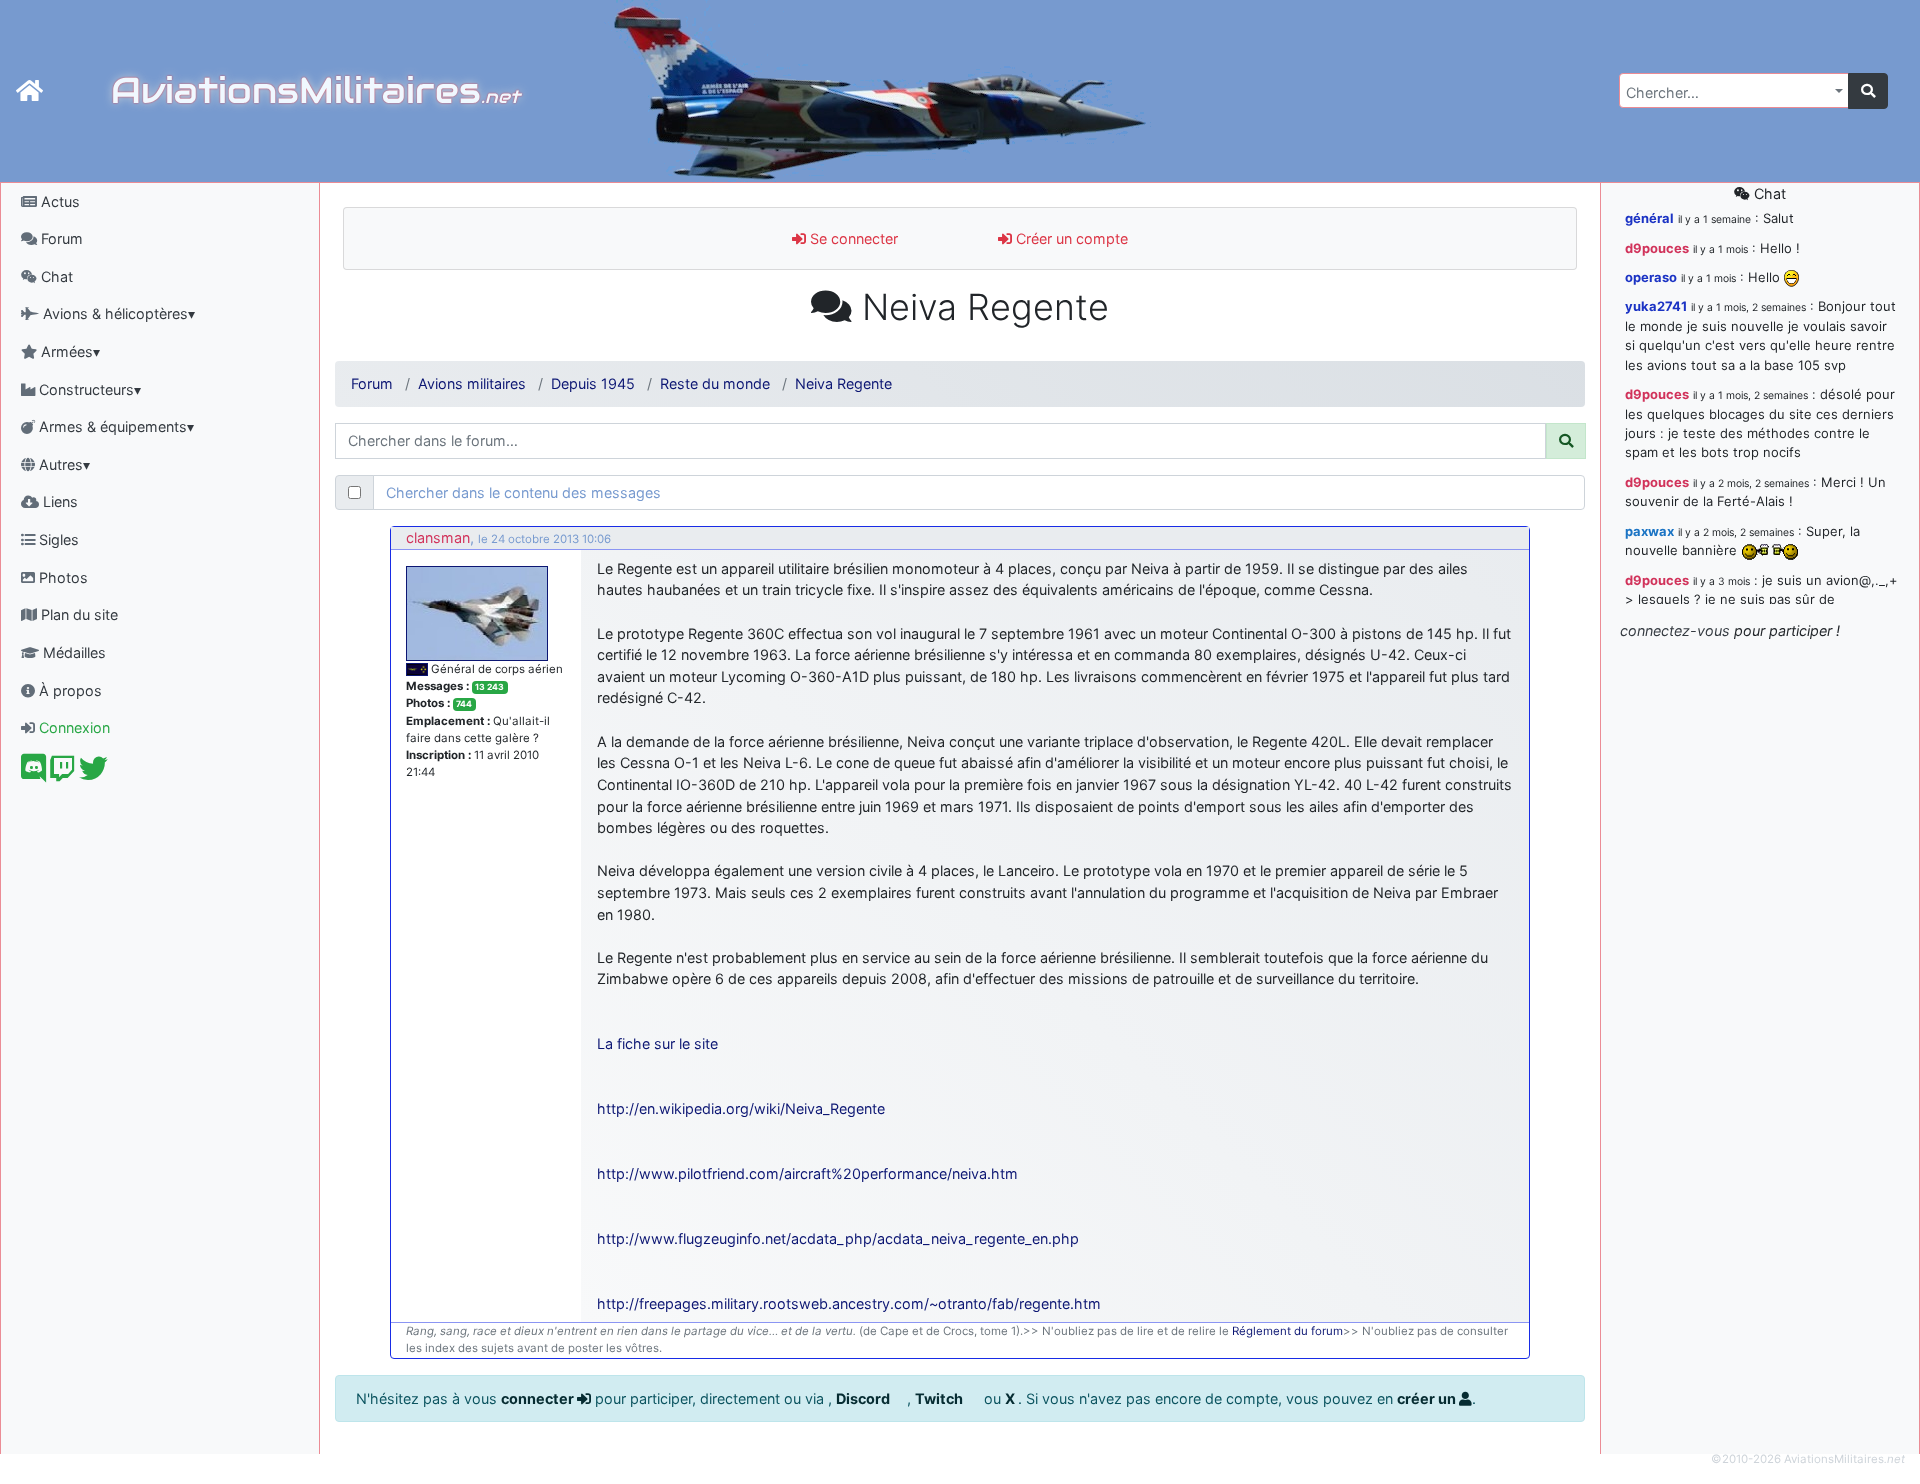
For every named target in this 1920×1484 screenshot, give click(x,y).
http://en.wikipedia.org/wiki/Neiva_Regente (741, 1108)
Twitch (940, 1398)
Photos (61, 577)
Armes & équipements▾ (114, 426)
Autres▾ (62, 464)
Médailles (72, 652)
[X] (93, 773)
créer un (1428, 1398)
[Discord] (33, 773)
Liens (58, 501)
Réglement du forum (1287, 1331)
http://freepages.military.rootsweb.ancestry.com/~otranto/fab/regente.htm (849, 1303)
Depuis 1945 (593, 383)
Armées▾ (68, 351)
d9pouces (1657, 248)
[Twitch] (62, 773)
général (1649, 218)
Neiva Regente (843, 383)
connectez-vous (1675, 630)
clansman (438, 537)
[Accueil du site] (29, 91)
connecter (539, 1398)
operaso (1651, 277)
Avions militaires (472, 383)
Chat (55, 276)
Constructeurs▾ (88, 389)
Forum (60, 238)
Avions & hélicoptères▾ (117, 313)
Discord (864, 1398)
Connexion (72, 727)
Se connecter (852, 238)
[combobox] (1734, 90)
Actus (58, 201)
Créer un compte (1070, 238)
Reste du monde (715, 383)
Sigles (57, 539)
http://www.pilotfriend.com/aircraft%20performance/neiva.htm (807, 1173)
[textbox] (1728, 93)
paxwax (1649, 531)
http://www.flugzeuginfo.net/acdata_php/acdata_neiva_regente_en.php (838, 1238)
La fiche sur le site (657, 1043)
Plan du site (77, 614)
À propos (68, 690)
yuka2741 (1656, 306)
